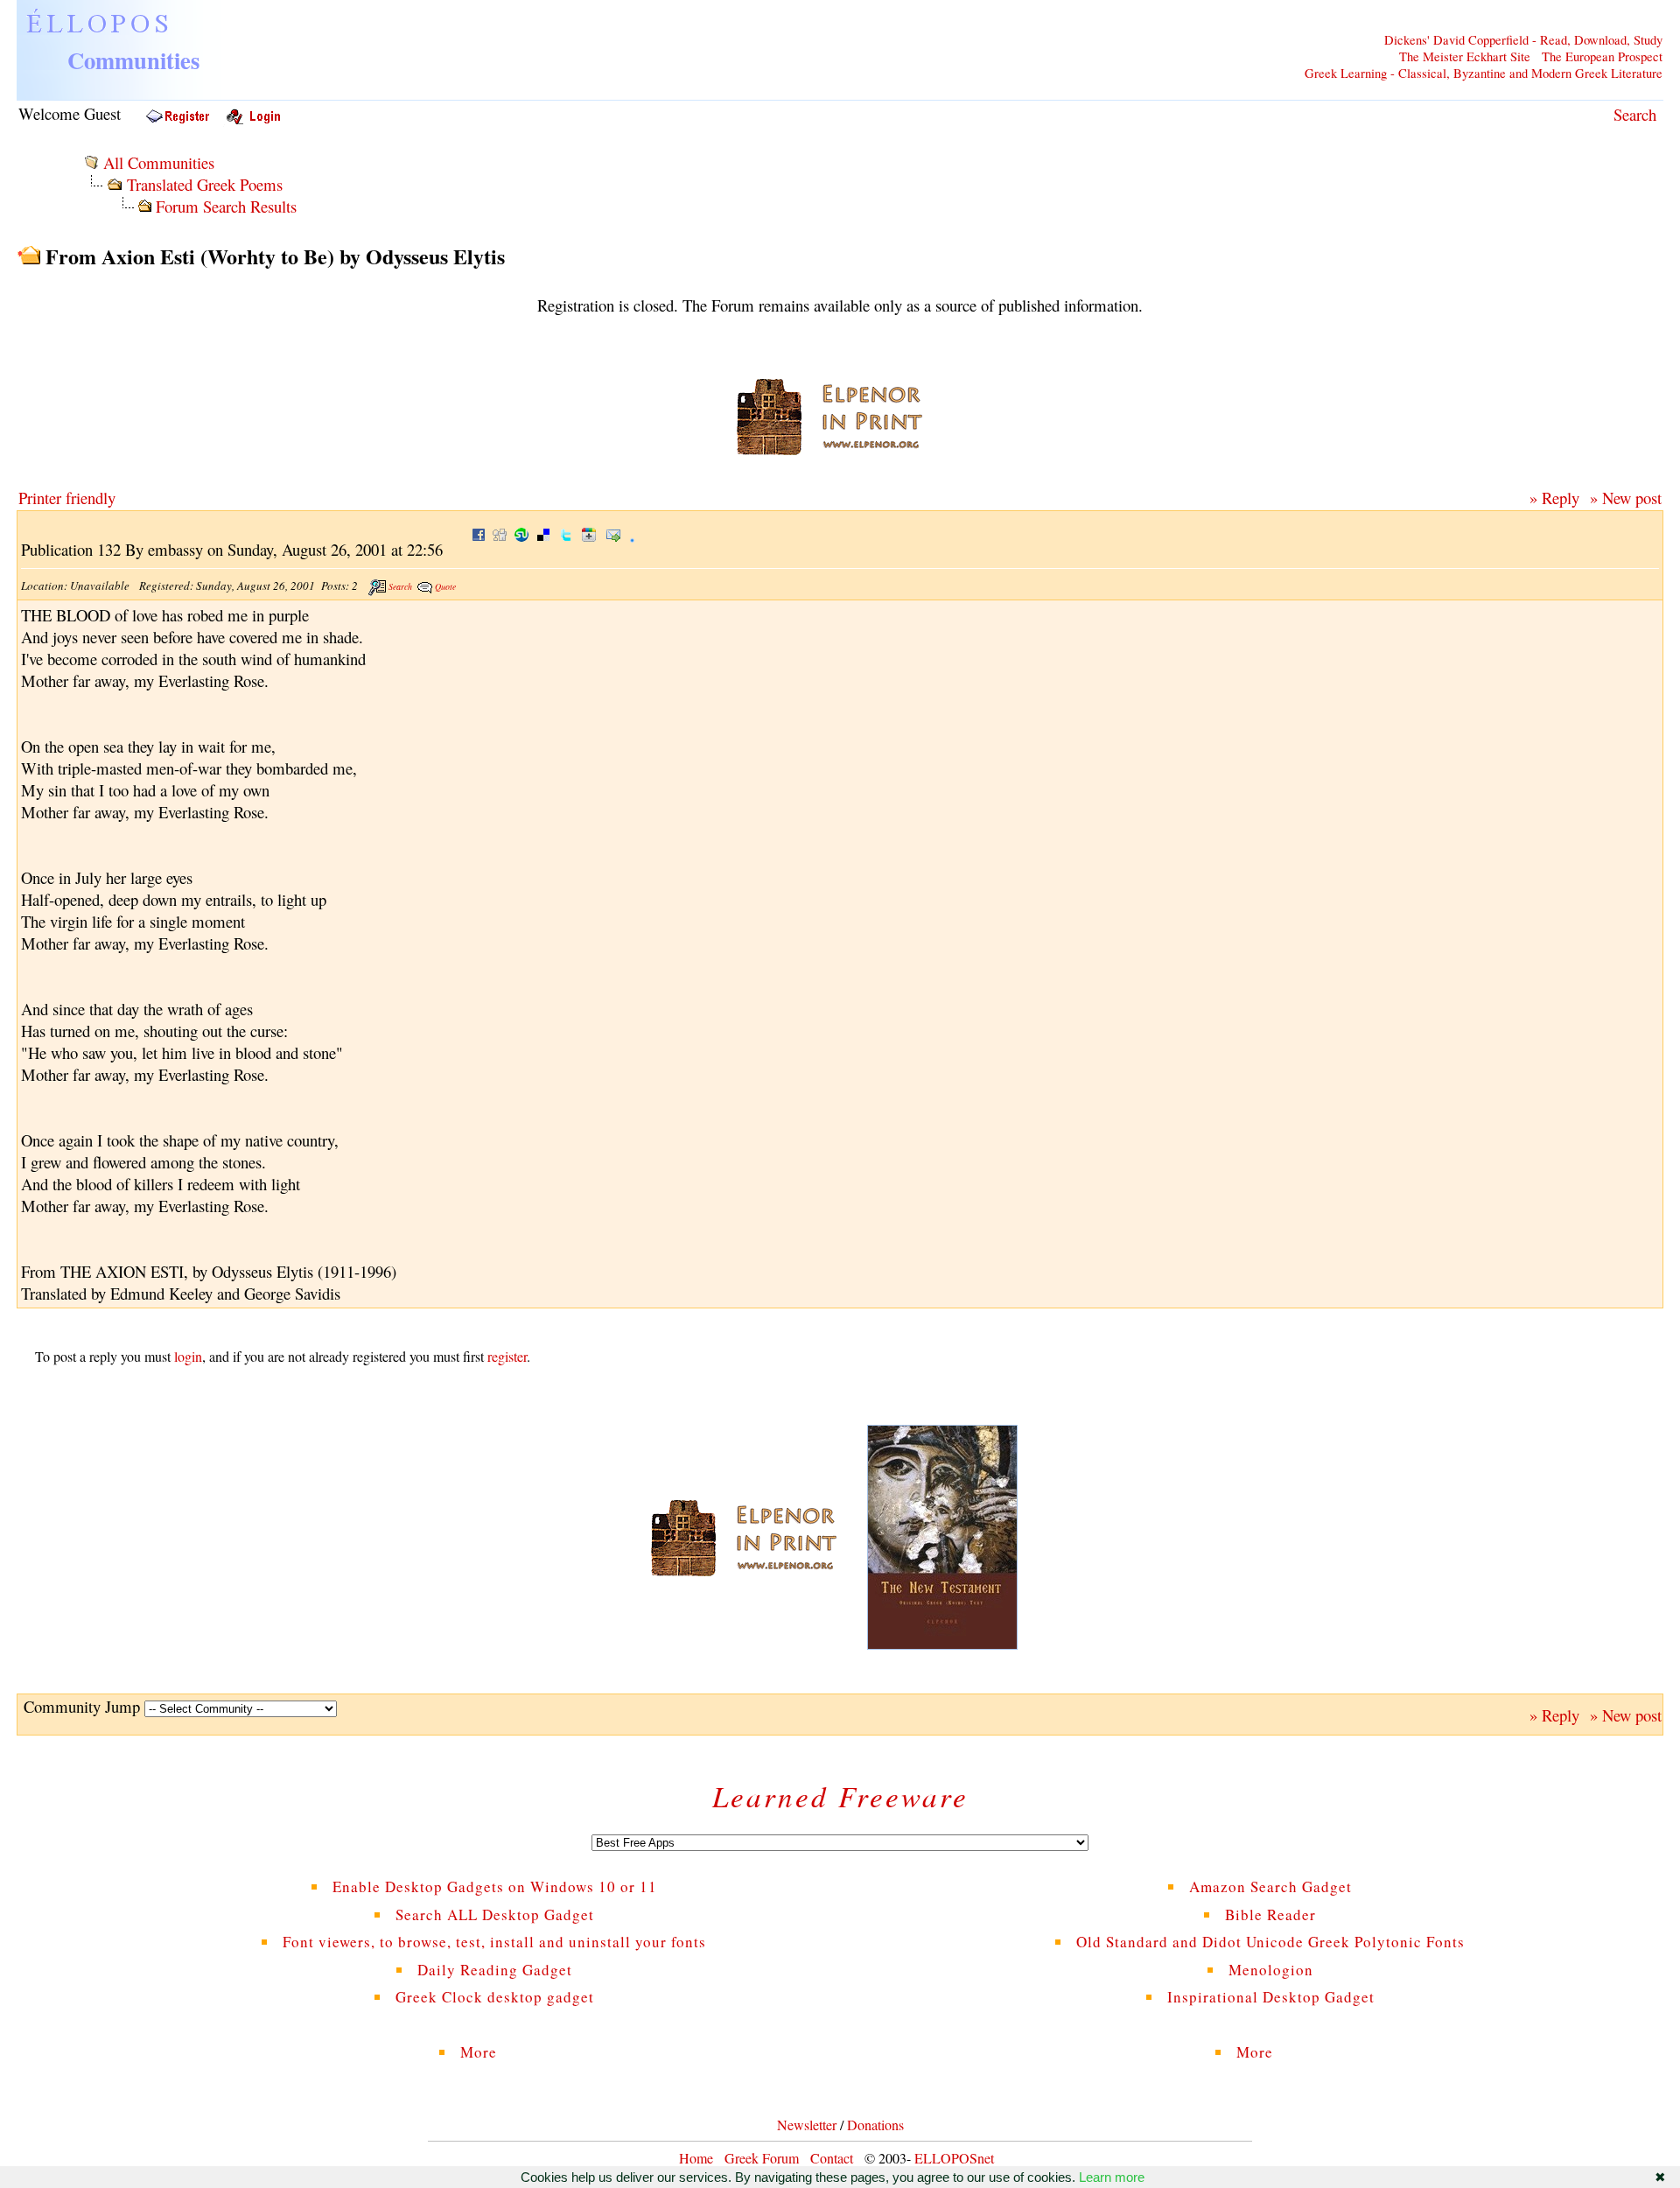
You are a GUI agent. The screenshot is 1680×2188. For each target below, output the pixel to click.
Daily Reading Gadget (495, 1970)
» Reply (1554, 498)
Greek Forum (762, 2158)
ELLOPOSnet (954, 2158)
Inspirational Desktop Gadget (1271, 1997)
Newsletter (807, 2125)
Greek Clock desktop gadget (495, 1997)
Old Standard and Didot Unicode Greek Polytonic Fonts (1270, 1942)
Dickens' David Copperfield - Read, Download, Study (1523, 40)
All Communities (159, 162)
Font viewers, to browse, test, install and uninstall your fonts (494, 1942)
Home (696, 2158)
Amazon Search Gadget (1270, 1886)
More (494, 2052)
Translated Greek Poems (205, 184)
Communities (133, 60)
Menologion (1271, 1970)
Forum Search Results (226, 206)
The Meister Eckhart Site (1465, 56)
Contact (832, 2158)
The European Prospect (1602, 56)
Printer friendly (67, 498)
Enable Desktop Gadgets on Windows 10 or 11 (495, 1886)
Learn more (1112, 2177)
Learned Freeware (840, 1796)
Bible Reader (1270, 1914)
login (188, 1356)
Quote (445, 586)
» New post (1626, 498)
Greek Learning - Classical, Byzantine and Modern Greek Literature (1484, 73)
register (507, 1356)
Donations (875, 2125)
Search (1635, 114)
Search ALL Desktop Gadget (495, 1914)
